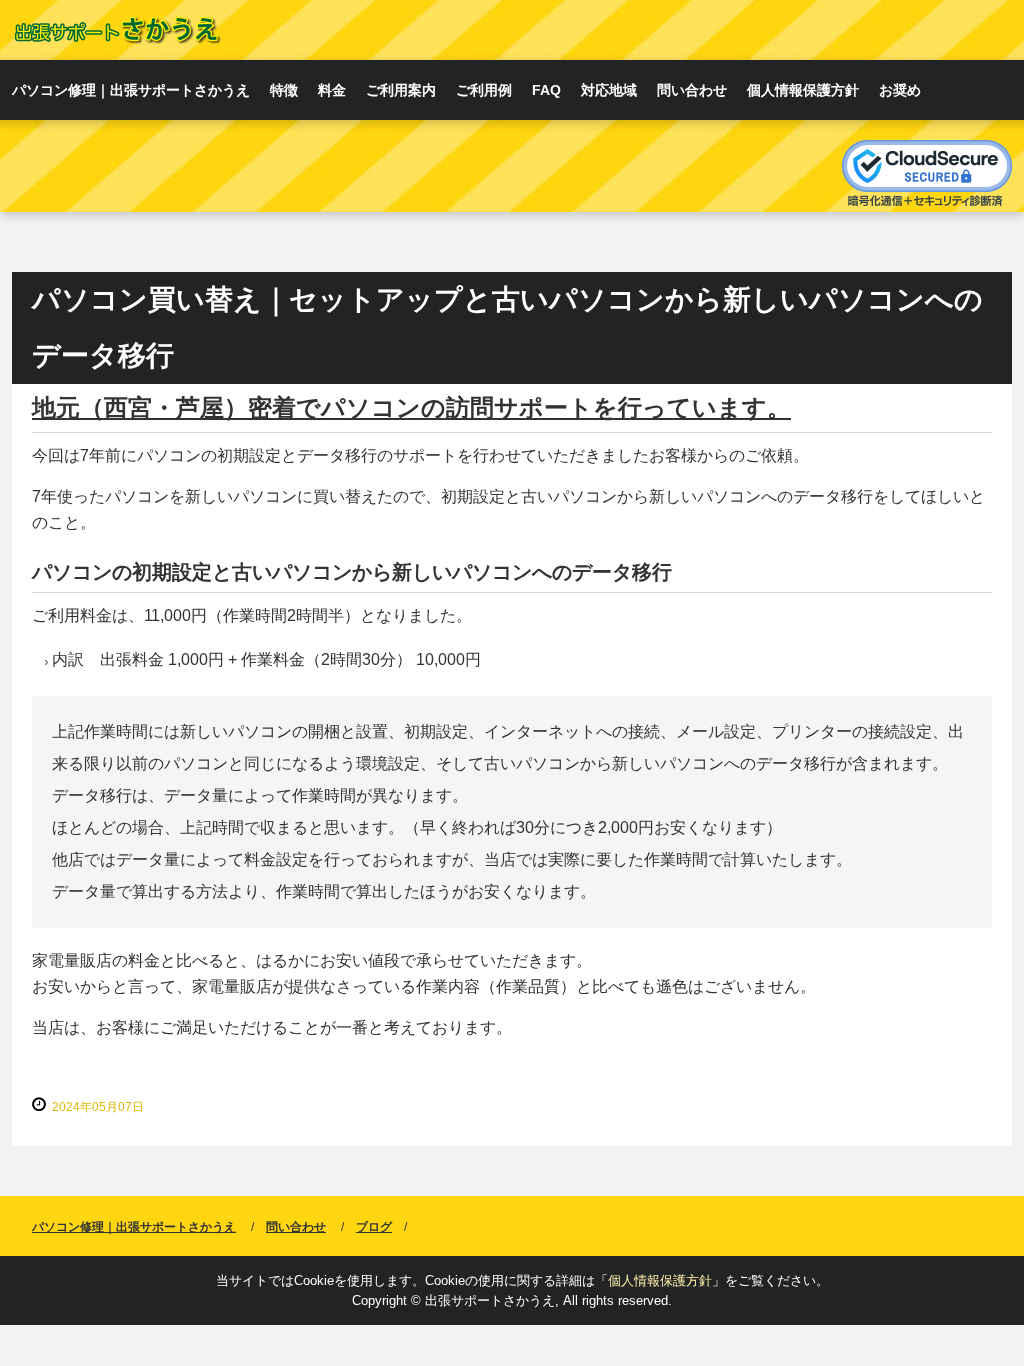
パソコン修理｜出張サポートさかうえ (131, 90)
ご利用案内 (401, 90)
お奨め (900, 90)
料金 (332, 90)
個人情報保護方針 (803, 90)
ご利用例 (484, 90)
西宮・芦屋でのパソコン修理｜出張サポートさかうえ (116, 29)
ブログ (374, 1227)
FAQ (546, 90)
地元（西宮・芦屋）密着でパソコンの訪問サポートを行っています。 (411, 407)
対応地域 (609, 90)
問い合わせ (692, 90)
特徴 (284, 90)
